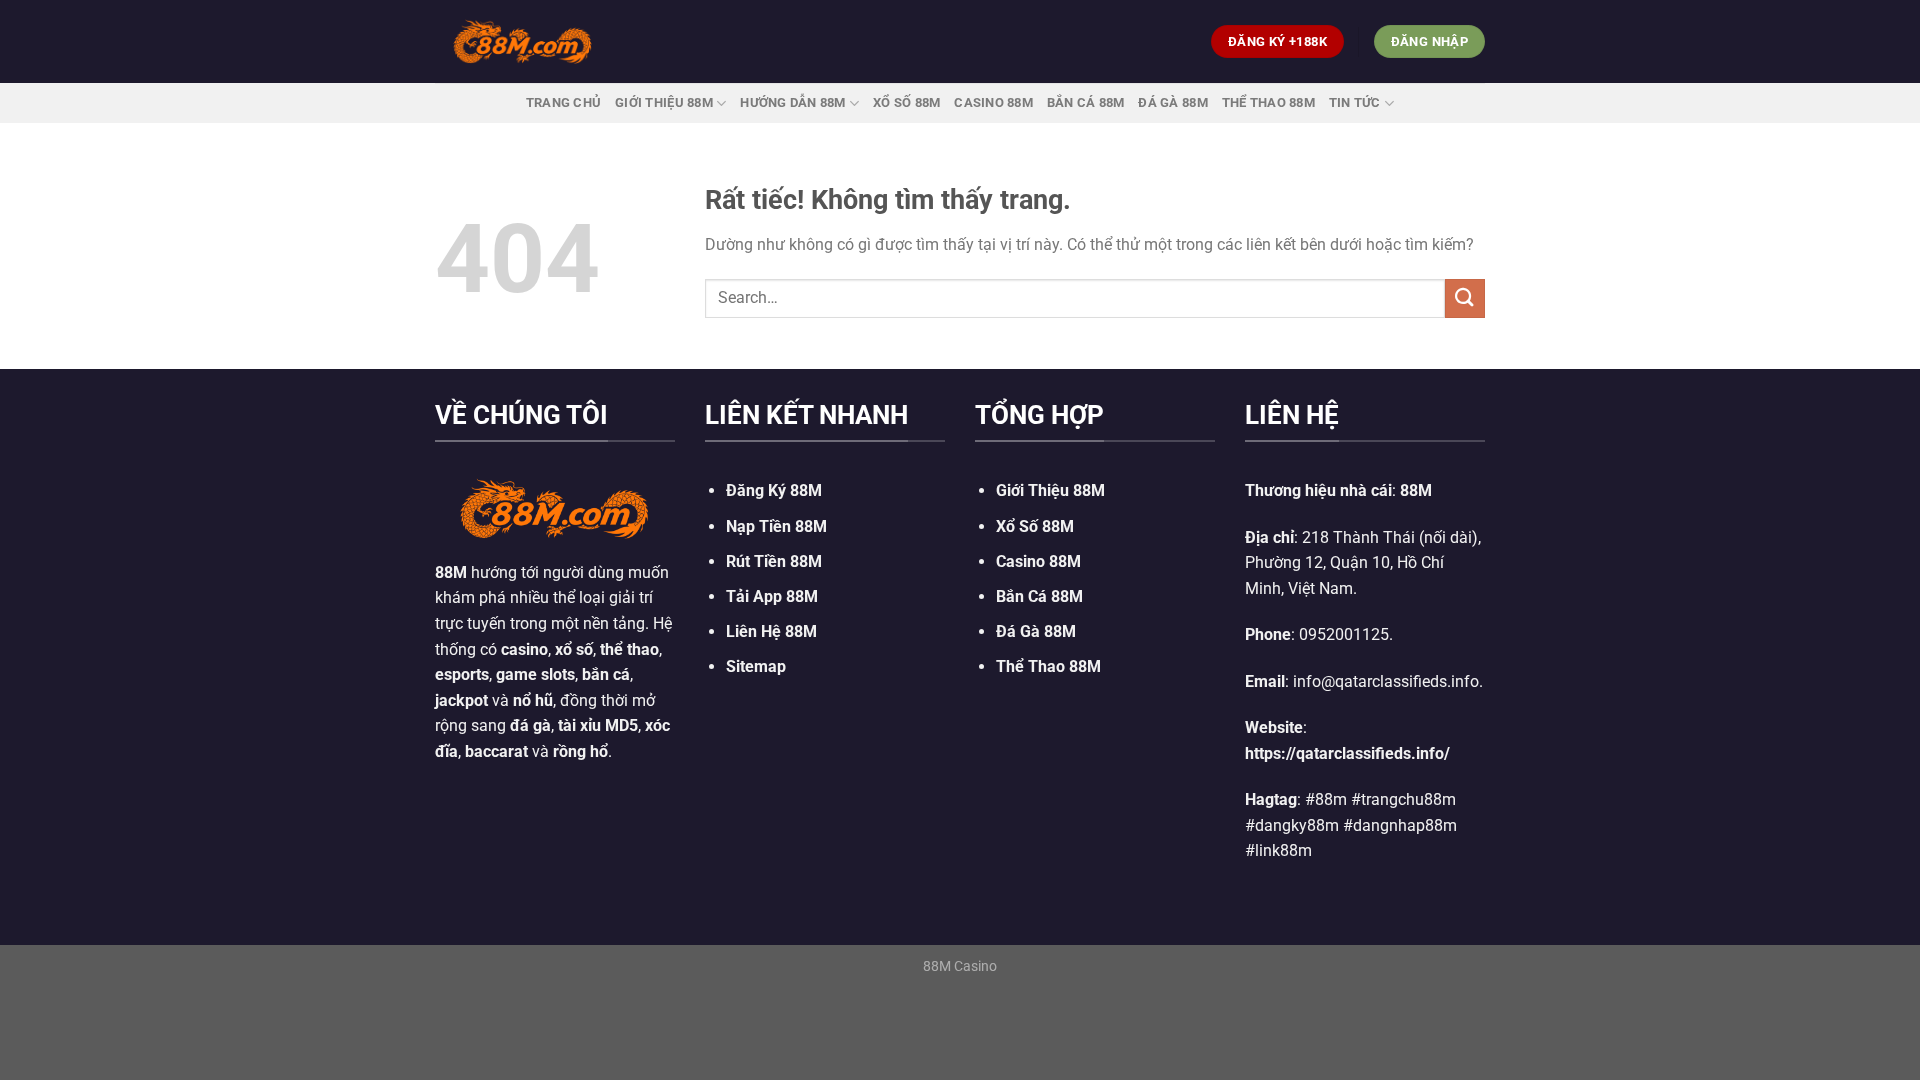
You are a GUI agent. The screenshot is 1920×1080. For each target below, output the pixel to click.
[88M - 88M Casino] (523, 41)
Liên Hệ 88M (771, 631)
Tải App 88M (772, 596)
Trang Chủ (563, 102)
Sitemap (756, 666)
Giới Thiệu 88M (664, 102)
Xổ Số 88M (1035, 526)
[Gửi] (1465, 298)
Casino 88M (993, 102)
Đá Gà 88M (1172, 102)
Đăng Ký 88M (774, 490)
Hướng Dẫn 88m (792, 102)
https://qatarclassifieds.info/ (1347, 753)
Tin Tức (1355, 102)
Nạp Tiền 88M (776, 526)
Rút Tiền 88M (774, 561)
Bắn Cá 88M (1086, 102)
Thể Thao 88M (1268, 102)
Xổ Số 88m (906, 102)
